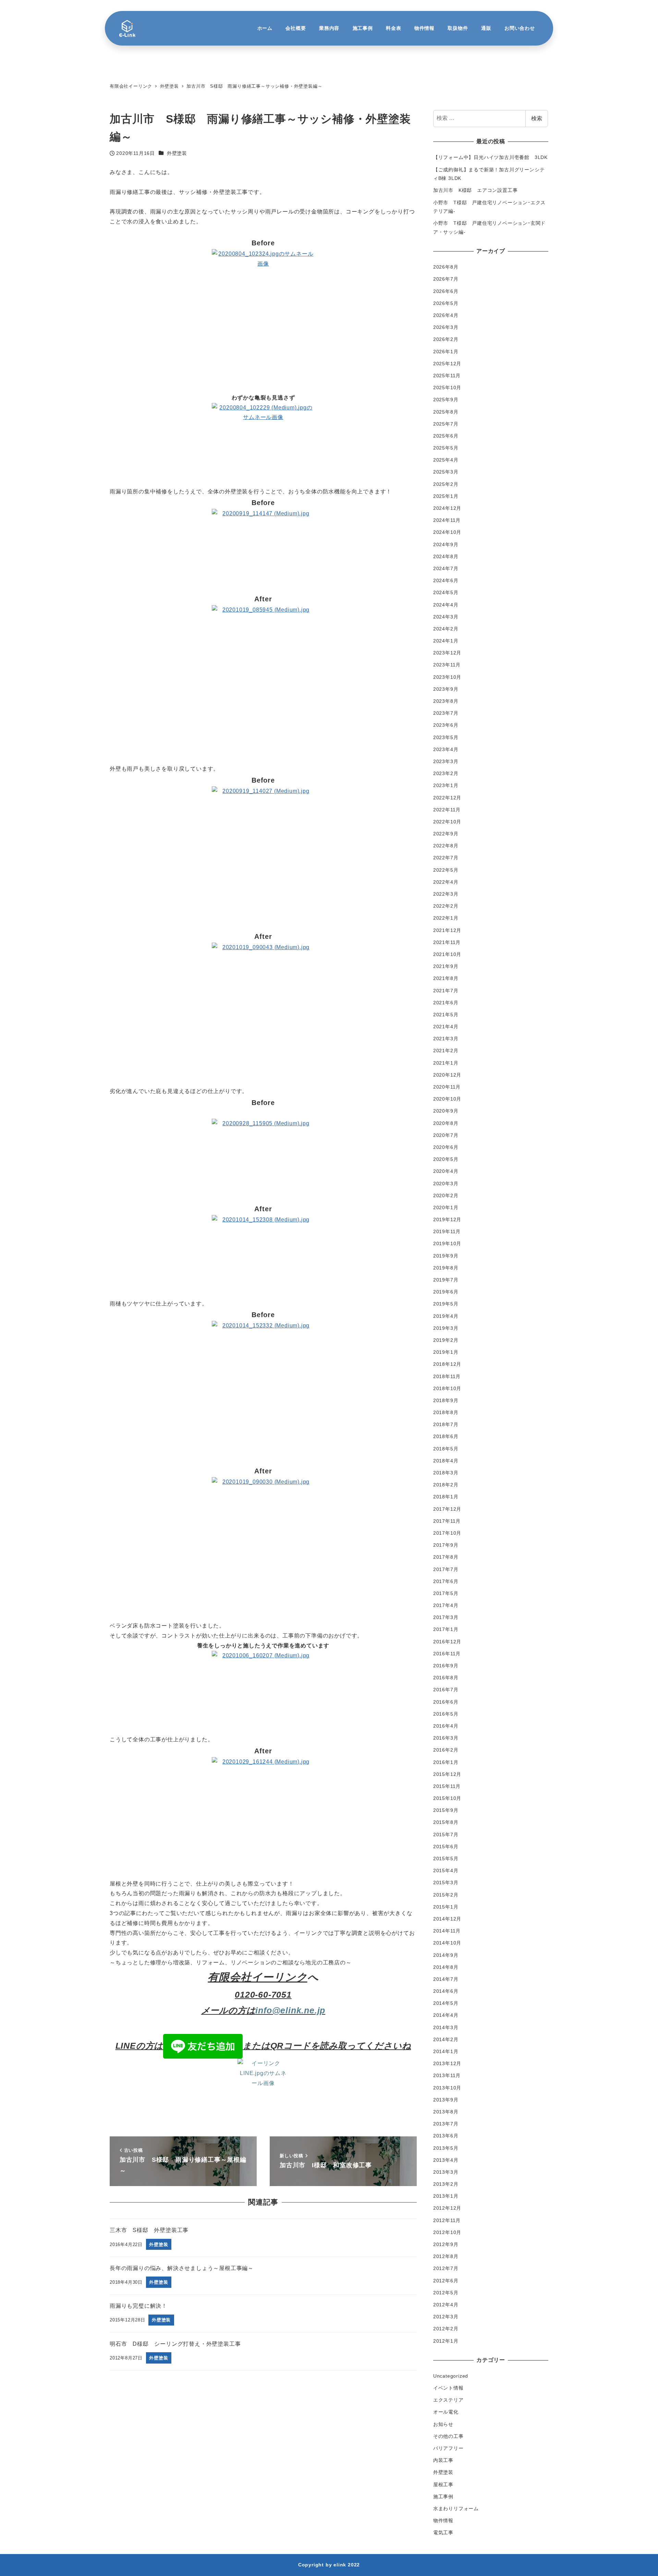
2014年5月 (446, 2003)
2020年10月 (447, 1099)
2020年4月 (446, 1171)
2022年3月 (446, 894)
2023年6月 (446, 725)
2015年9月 (446, 1810)
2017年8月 (446, 1557)
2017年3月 (446, 1617)
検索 (537, 118)
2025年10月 (447, 388)
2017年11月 (447, 1521)
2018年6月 (446, 1436)
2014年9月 (446, 1955)
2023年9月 (446, 689)
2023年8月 (446, 701)
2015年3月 (446, 1882)
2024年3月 (446, 617)
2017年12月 (447, 1509)
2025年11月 (447, 376)
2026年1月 (446, 352)
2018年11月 (447, 1376)
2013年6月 (446, 2136)
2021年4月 (446, 1027)
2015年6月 (446, 1847)
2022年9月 (446, 834)
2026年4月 (446, 315)
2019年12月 (447, 1219)
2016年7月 (446, 1690)
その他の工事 (448, 2436)
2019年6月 (446, 1292)
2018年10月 (447, 1388)
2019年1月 (446, 1352)
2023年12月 (447, 653)
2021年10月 (447, 954)
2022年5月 (446, 870)
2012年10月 (447, 2232)
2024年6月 (446, 580)
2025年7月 (446, 424)
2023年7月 (446, 713)
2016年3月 (446, 1738)
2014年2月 (446, 2039)
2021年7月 (446, 991)
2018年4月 (446, 1461)
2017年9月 (446, 1545)
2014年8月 (446, 1967)
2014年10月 (447, 1943)
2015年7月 (446, 1835)
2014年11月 (447, 1931)
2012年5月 (446, 2293)
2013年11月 (447, 2075)
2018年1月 (446, 1497)
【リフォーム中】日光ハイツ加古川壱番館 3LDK (490, 157)
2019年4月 (446, 1316)
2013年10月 (447, 2088)
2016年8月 (446, 1678)
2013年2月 (446, 2184)
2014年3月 (446, 2027)
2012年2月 (446, 2329)
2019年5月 (446, 1304)
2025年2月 (446, 484)
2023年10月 (447, 677)
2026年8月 (446, 267)
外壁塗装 (177, 153)
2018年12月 (447, 1364)
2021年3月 (446, 1039)
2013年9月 (446, 2100)
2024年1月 (446, 641)
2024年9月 (446, 544)
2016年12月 (447, 1642)
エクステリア (448, 2400)
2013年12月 (447, 2063)
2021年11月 (447, 942)
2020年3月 (446, 1183)
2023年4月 (446, 749)
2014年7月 (446, 1979)
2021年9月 (446, 966)
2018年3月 (446, 1473)
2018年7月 (446, 1424)
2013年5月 (446, 2148)
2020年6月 (446, 1147)
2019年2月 (446, 1340)
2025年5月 (446, 448)
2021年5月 (446, 1015)
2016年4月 (446, 1726)
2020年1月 (446, 1207)
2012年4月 (446, 2305)
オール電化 (446, 2412)
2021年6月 (446, 1003)
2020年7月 (446, 1135)
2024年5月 (446, 592)
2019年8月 (446, 1268)
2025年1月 (446, 496)
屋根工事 (443, 2485)
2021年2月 (446, 1051)
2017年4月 (446, 1605)
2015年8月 (446, 1822)
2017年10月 (447, 1533)
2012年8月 (446, 2256)
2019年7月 (446, 1280)
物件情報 (443, 2520)
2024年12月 (447, 508)
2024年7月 (446, 568)
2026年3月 (446, 327)
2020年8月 (446, 1123)
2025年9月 (446, 400)
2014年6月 (446, 1991)
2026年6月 (446, 291)
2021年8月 (446, 978)
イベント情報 (448, 2388)
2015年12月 (447, 1774)
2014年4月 (446, 2015)
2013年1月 (446, 2196)
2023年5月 (446, 737)
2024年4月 (446, 605)
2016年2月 (446, 1750)
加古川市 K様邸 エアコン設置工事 (476, 190)
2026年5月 (446, 303)
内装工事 (443, 2460)
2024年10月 (447, 532)
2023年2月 (446, 773)
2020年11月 (447, 1087)
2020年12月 (447, 1075)
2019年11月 (447, 1231)
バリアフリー (448, 2448)
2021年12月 (447, 930)
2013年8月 (446, 2112)
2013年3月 (446, 2172)
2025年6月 (446, 436)
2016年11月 (447, 1654)
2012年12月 (447, 2208)
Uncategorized (451, 2376)
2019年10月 (447, 1243)
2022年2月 (446, 906)
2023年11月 (447, 665)
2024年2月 (446, 629)
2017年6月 (446, 1581)
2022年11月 (447, 810)
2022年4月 (446, 882)
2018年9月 (446, 1400)
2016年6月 (446, 1702)
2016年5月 (446, 1714)
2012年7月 (446, 2268)
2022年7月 (446, 858)
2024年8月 (446, 556)
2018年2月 (446, 1485)
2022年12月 (447, 798)
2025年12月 (447, 364)
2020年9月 (446, 1111)
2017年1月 (446, 1629)
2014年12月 (447, 1919)
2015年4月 (446, 1870)
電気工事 (443, 2532)
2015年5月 (446, 1859)
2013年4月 (446, 2160)
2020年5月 (446, 1159)
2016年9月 (446, 1666)
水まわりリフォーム (456, 2508)
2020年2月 (446, 1195)
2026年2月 (446, 339)
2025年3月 (446, 472)
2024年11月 (447, 520)
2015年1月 (446, 1907)
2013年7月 (446, 2124)
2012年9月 (446, 2244)
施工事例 (443, 2497)
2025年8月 (446, 412)
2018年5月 (446, 1449)
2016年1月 (446, 1762)
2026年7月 (446, 279)
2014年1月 (446, 2051)
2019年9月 (446, 1256)
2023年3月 (446, 761)
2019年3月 (446, 1328)
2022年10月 (447, 822)
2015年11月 (447, 1786)
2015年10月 (447, 1798)
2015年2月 (446, 1895)
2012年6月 (446, 2281)
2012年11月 (447, 2220)
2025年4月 (446, 460)
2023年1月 (446, 785)
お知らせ (443, 2424)
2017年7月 (446, 1569)
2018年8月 (446, 1412)
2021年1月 (446, 1063)
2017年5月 (446, 1593)
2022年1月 (446, 918)
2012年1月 (446, 2341)
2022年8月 (446, 846)
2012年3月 (446, 2317)
